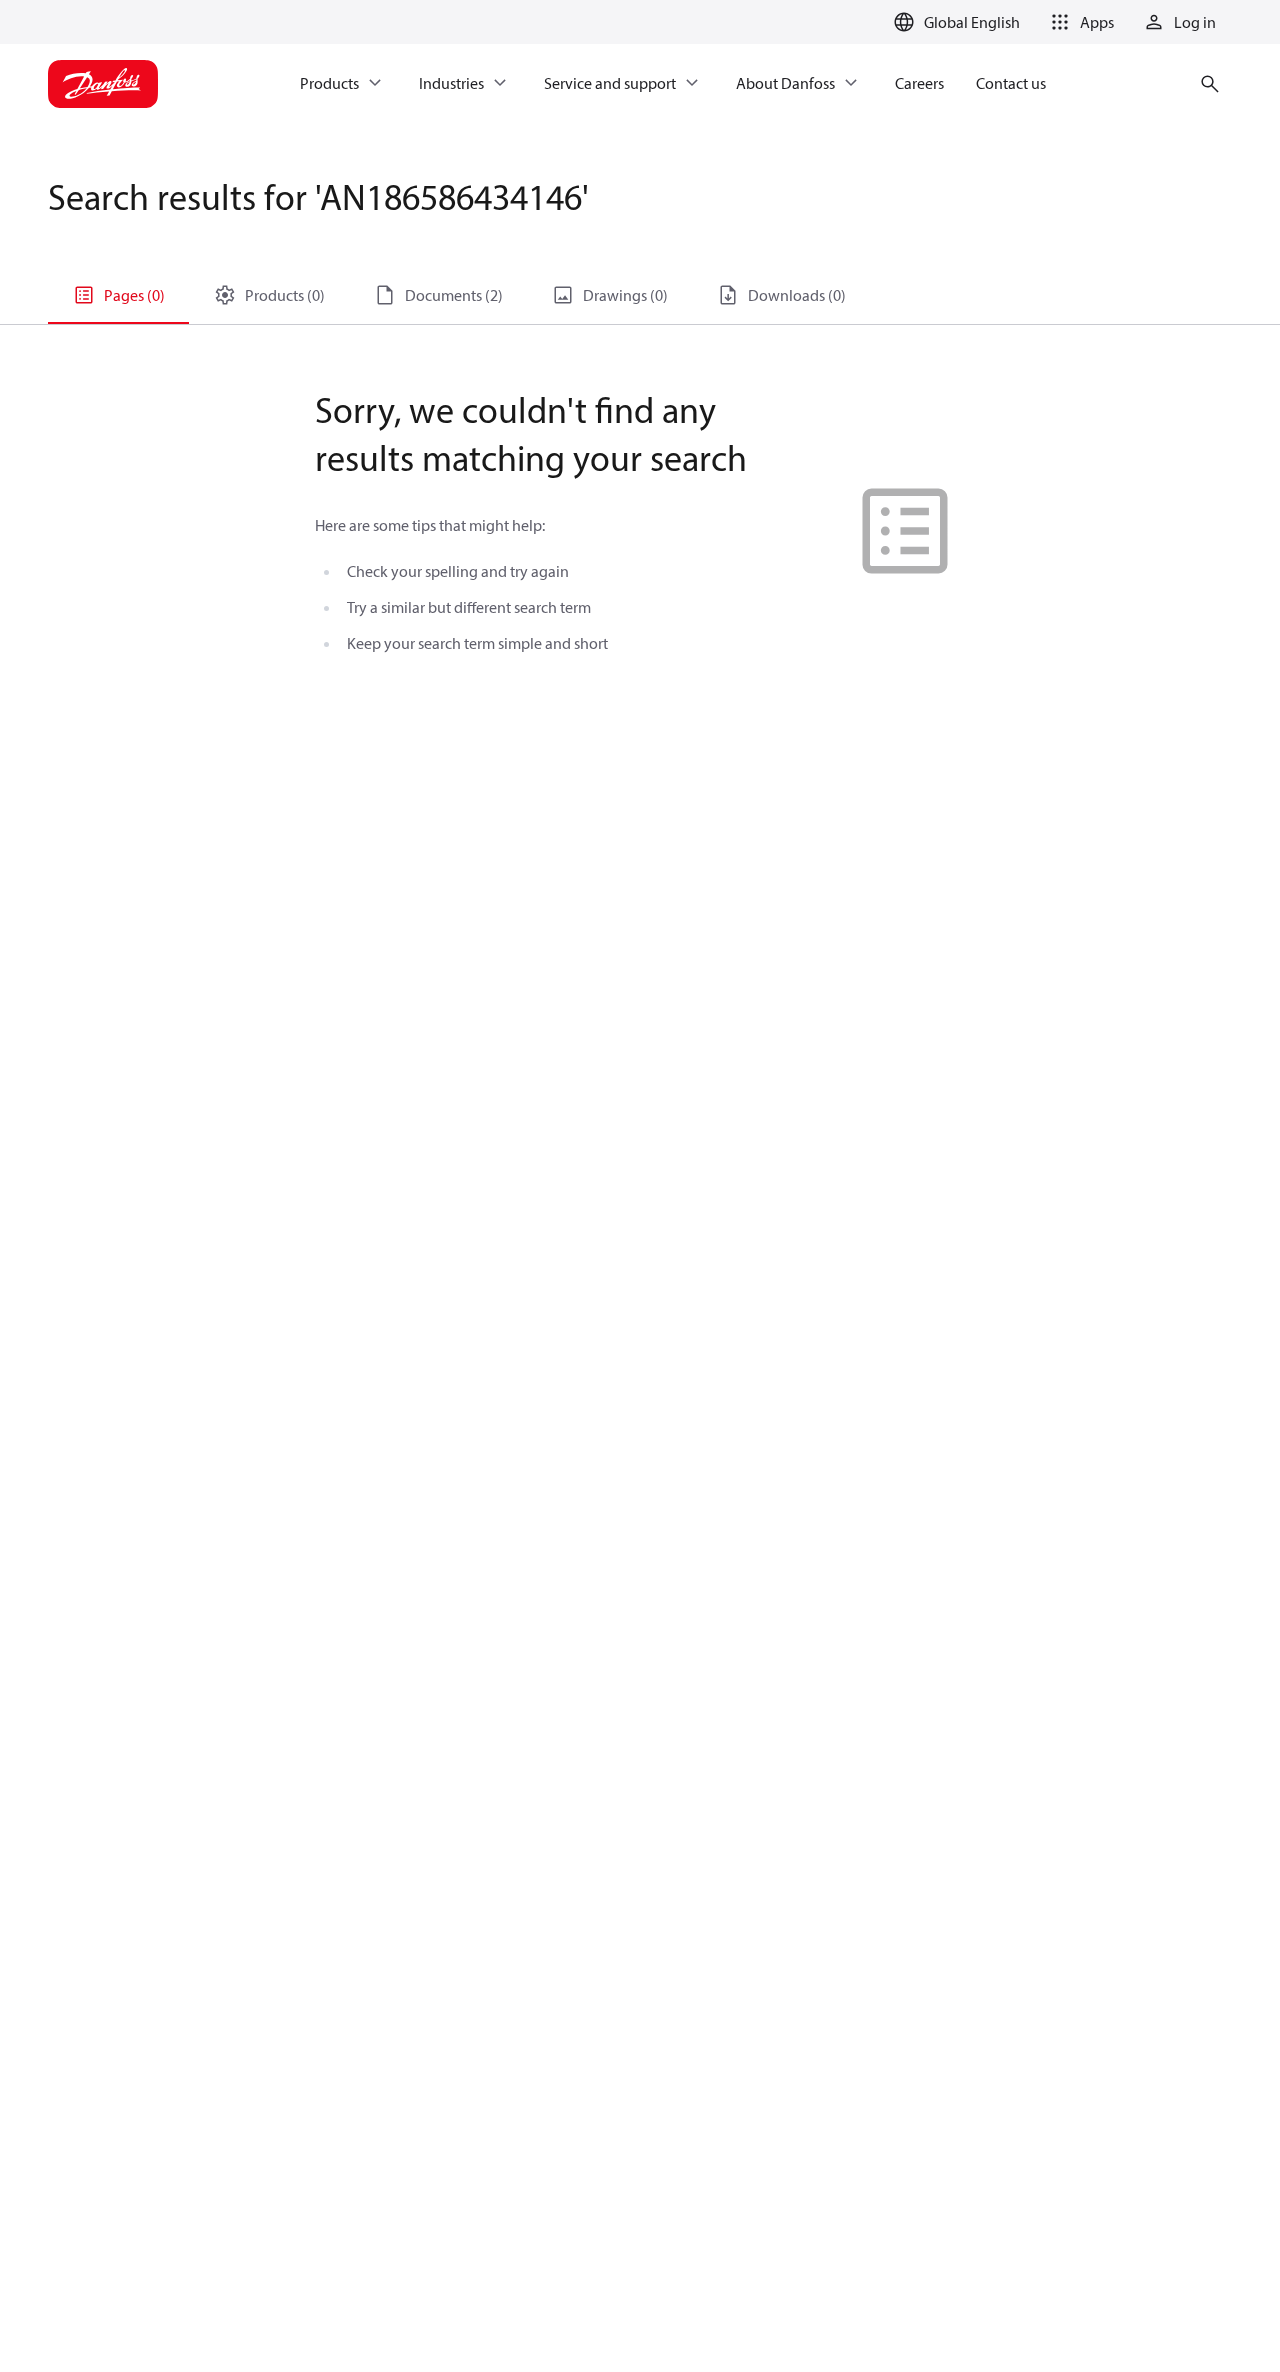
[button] (1079, 22)
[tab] (118, 296)
